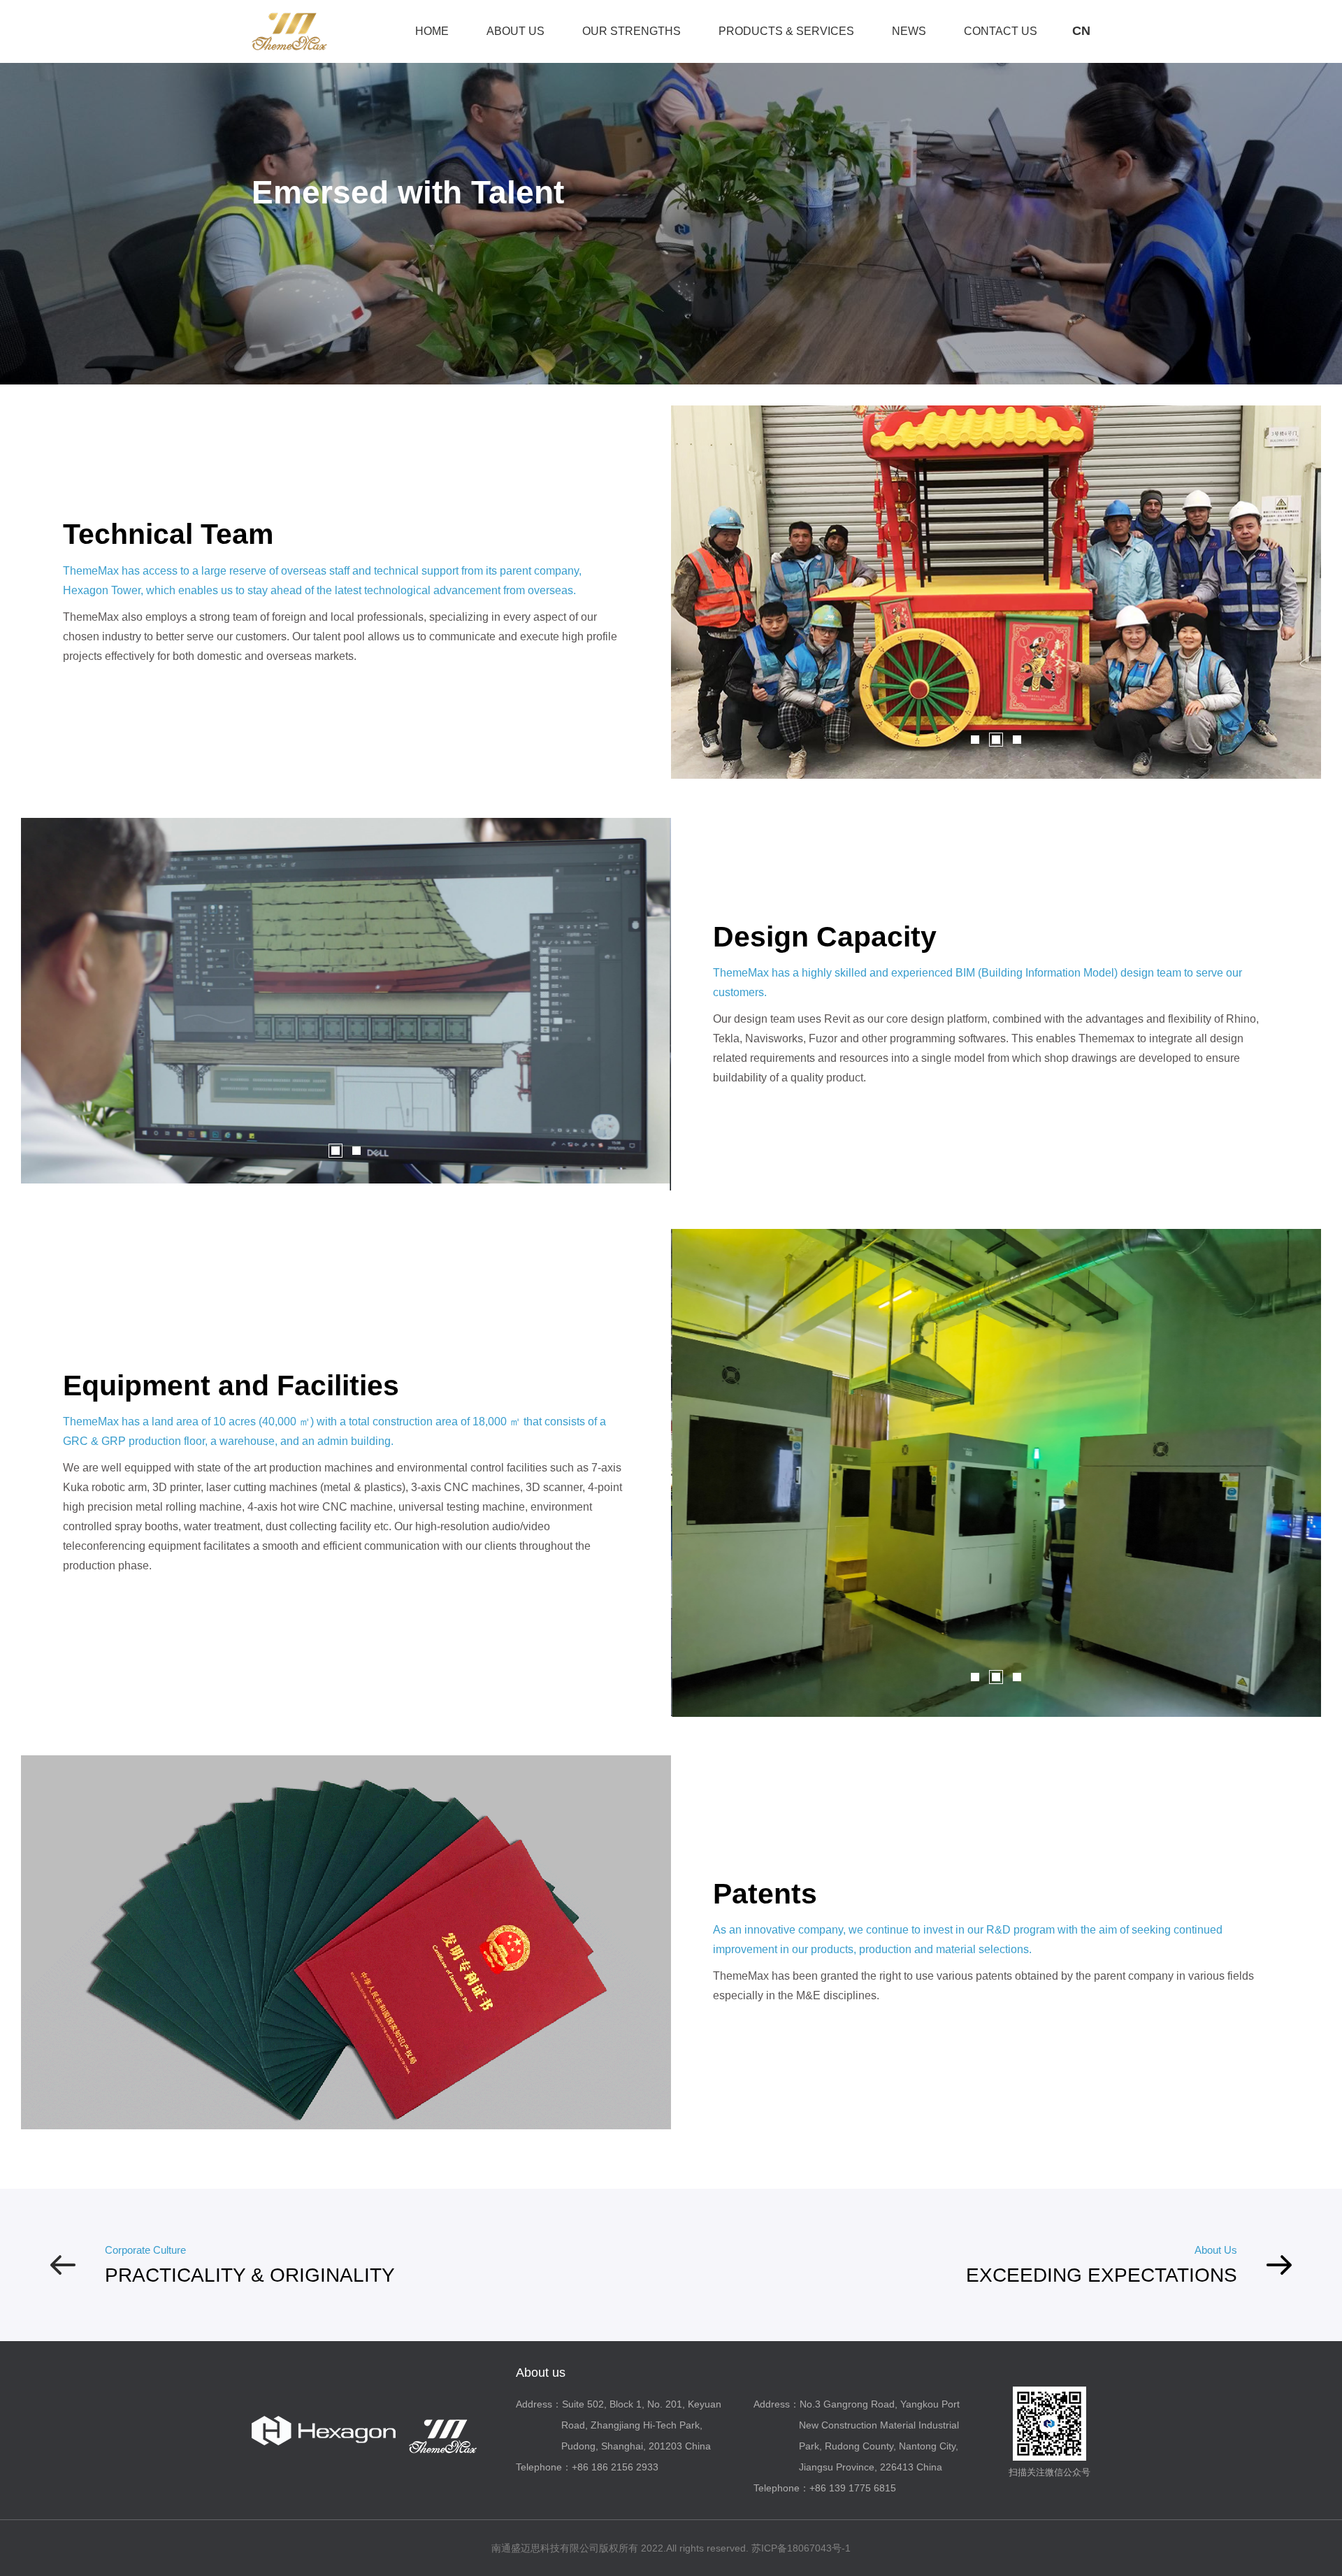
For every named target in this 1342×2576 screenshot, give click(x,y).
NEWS (909, 31)
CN (1081, 31)
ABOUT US (515, 31)
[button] (975, 740)
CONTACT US (1001, 31)
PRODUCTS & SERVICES (786, 31)
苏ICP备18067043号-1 (801, 2548)
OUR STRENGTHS (632, 31)
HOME (432, 31)
